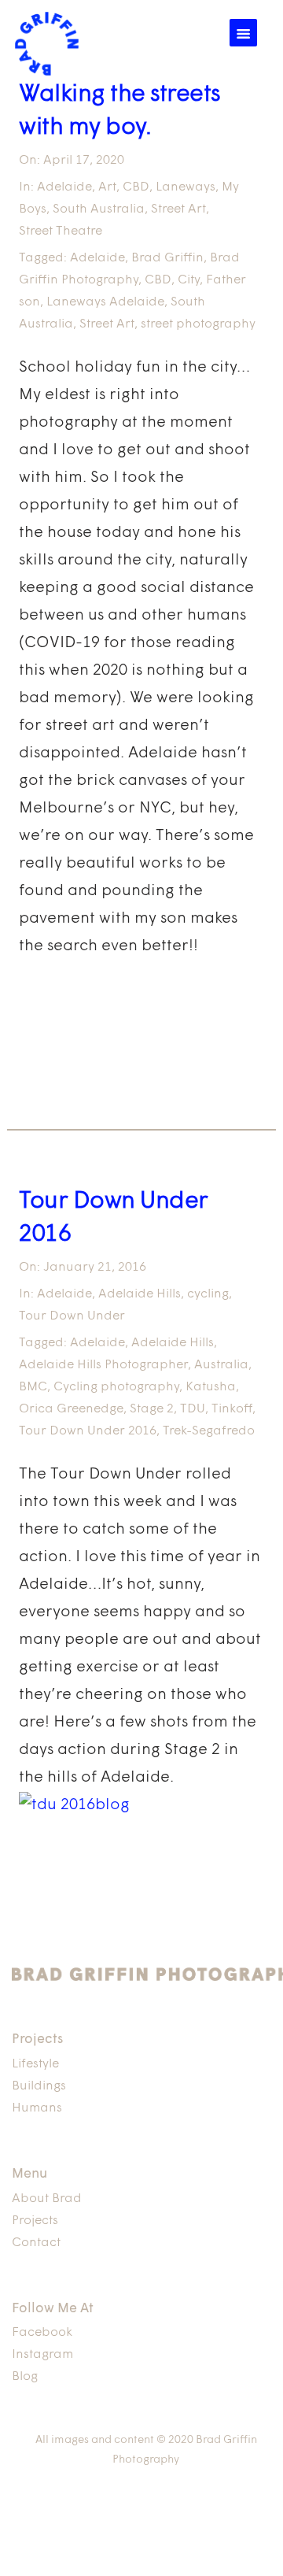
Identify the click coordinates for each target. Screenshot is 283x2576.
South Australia (99, 209)
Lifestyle (35, 2064)
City (189, 280)
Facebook (42, 2333)
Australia (221, 1365)
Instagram (42, 2355)
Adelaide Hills (140, 1294)
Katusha (211, 1387)
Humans (37, 2108)
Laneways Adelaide (105, 302)
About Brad (47, 2199)
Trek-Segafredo (209, 1431)
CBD (136, 187)
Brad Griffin (167, 258)
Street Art (178, 209)
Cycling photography (116, 1387)
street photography (198, 324)
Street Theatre (61, 231)
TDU (193, 1409)
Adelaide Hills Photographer (103, 1365)
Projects (35, 2221)
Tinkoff (232, 1409)
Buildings (39, 2086)
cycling (208, 1294)
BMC (33, 1387)
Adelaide (64, 187)
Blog (25, 2377)
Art (107, 187)
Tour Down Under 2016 (88, 1431)
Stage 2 (152, 1409)
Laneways (186, 187)
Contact (36, 2243)
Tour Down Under (72, 1316)
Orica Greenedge (71, 1409)
